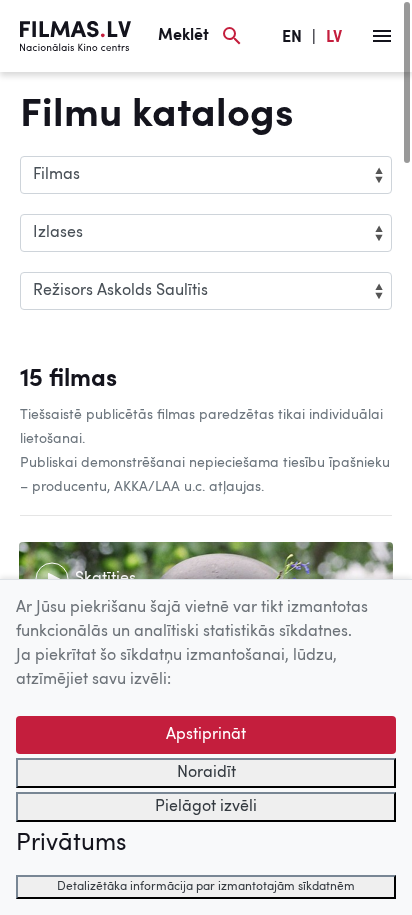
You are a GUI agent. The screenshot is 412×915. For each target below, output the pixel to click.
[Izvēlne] (382, 36)
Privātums (71, 844)
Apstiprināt (206, 735)
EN (292, 38)
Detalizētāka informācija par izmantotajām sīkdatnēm (206, 887)
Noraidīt (206, 773)
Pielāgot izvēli (206, 807)
